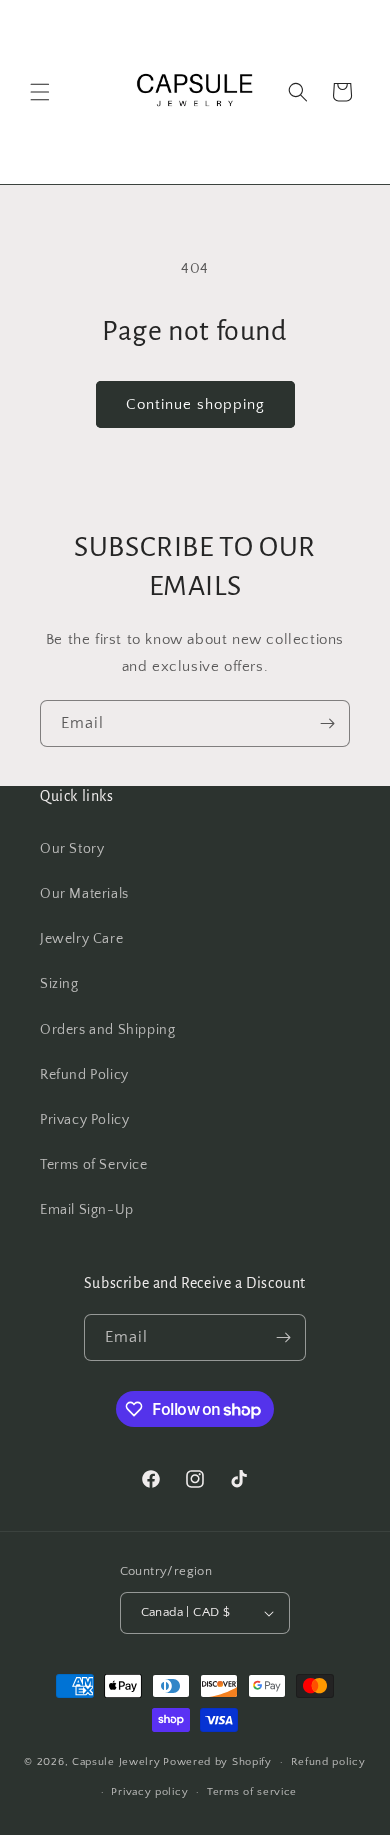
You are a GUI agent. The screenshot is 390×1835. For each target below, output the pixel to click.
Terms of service (252, 1792)
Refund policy (328, 1762)
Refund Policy (84, 1075)
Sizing (59, 984)
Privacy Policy (84, 1120)
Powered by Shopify (217, 1762)
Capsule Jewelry (116, 1762)
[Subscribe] (327, 723)
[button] (40, 92)
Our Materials (84, 894)
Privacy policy (149, 1792)
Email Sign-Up (87, 1210)
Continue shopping (195, 404)
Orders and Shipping (107, 1030)
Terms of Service (94, 1165)
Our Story (72, 849)
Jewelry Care (81, 939)
